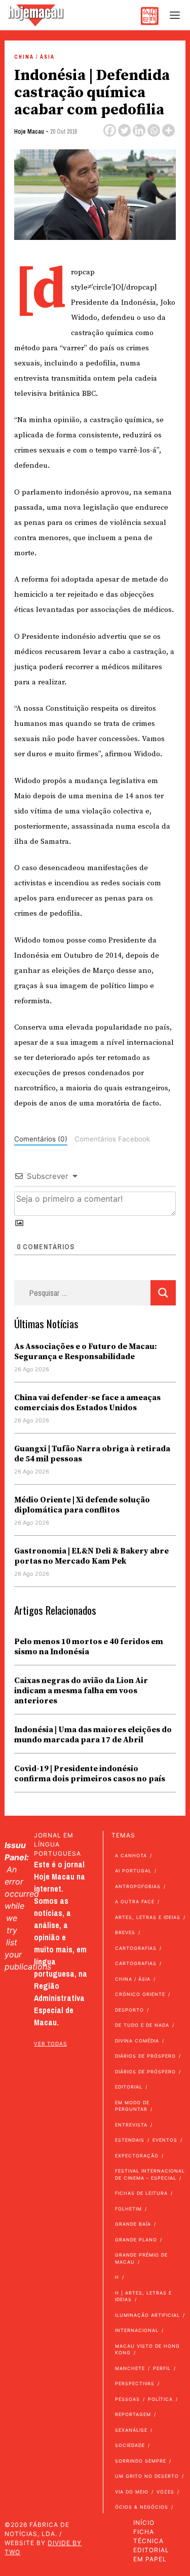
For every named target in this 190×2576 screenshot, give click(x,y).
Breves (125, 1932)
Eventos (165, 2140)
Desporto (129, 2010)
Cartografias (136, 1948)
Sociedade (130, 2445)
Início (144, 2523)
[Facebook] (110, 130)
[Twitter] (124, 130)
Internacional (137, 2330)
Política (160, 2399)
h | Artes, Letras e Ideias (143, 2296)
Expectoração (137, 2156)
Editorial (129, 2087)
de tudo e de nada (142, 2025)
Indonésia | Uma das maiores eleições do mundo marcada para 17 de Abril (93, 1735)
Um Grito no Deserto (147, 2476)
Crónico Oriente (140, 1994)
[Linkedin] (139, 130)
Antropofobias (138, 1886)
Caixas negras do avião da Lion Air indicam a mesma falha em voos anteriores (81, 1691)
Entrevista (131, 2125)
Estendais (130, 2140)
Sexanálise (131, 2430)
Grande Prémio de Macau (141, 2258)
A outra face (135, 1902)
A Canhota (131, 1855)
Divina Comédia (137, 2041)
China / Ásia (34, 57)
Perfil (162, 2368)
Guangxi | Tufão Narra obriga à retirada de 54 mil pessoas (92, 1454)
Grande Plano (136, 2240)
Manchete (130, 2368)
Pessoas (127, 2399)
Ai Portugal (133, 1871)
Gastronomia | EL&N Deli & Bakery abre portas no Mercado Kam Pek (91, 1556)
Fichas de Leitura (141, 2193)
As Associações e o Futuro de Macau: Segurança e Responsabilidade (86, 1352)
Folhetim (128, 2209)
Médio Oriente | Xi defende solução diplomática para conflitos (82, 1505)
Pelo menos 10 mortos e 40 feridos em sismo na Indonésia (89, 1647)
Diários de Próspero (145, 2056)
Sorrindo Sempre (141, 2461)
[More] (168, 130)
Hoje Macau (29, 132)
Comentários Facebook (112, 1139)
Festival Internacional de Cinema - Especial (150, 2174)
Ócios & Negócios (142, 2507)
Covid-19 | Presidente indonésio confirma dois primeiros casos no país (90, 1774)
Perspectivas (135, 2383)
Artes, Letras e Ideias (148, 1917)
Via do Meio (132, 2492)
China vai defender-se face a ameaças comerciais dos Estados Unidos (87, 1403)
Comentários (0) (41, 1139)
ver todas (50, 2043)
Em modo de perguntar (132, 2106)
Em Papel (150, 2559)
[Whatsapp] (154, 130)
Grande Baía (133, 2224)
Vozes (165, 2492)
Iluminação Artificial (147, 2315)
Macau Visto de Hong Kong (147, 2349)
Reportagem (133, 2414)
